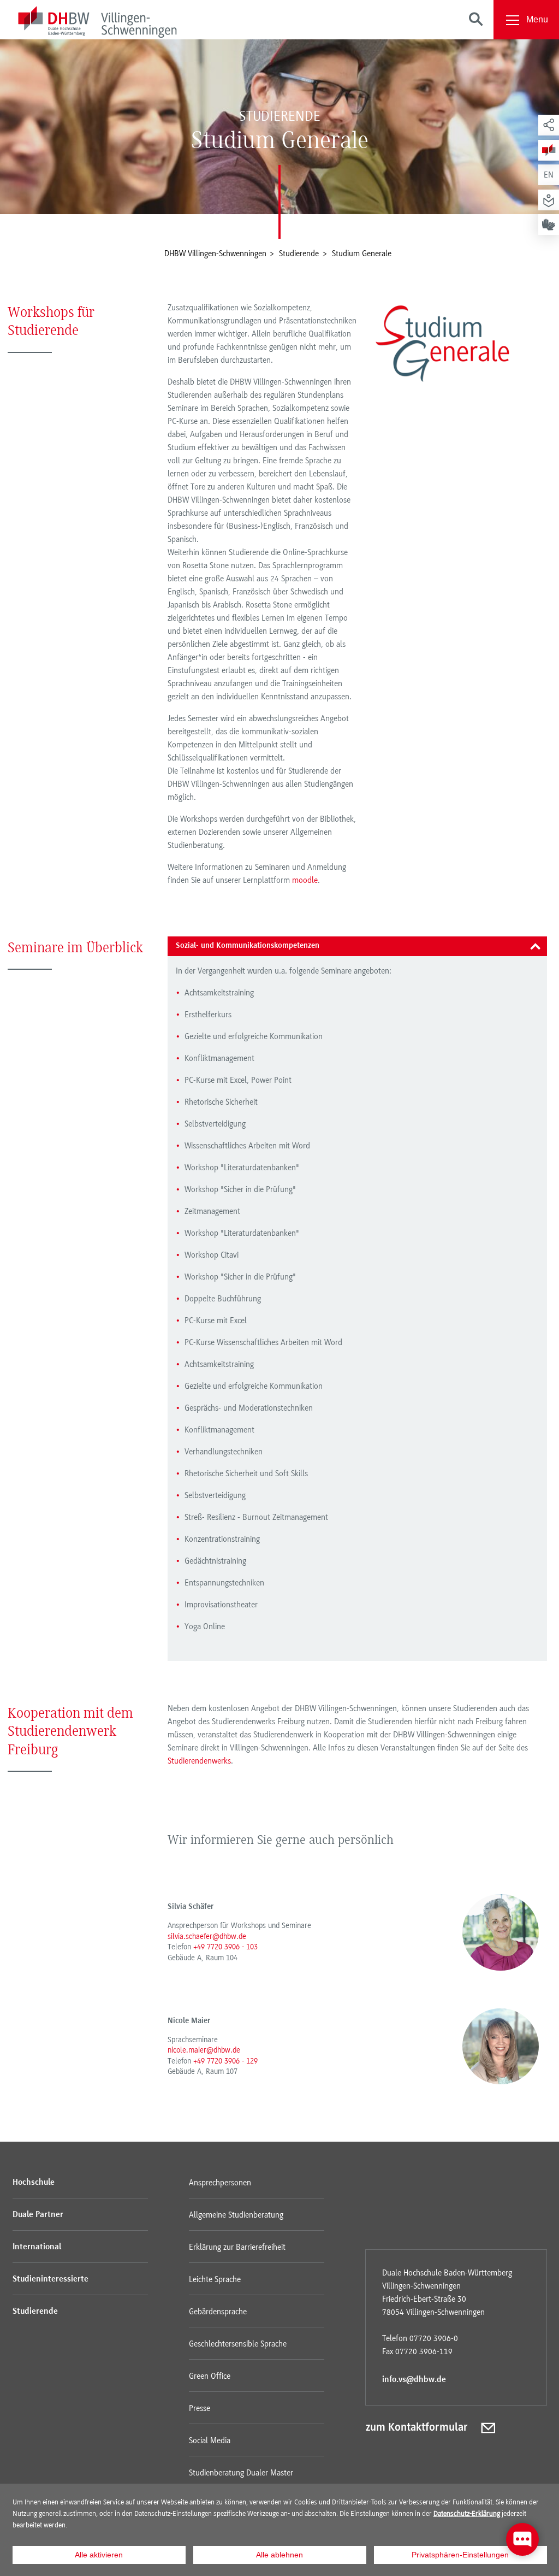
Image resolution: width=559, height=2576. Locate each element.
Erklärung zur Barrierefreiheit (237, 2247)
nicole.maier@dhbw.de (204, 2050)
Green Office (210, 2376)
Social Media (210, 2441)
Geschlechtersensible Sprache (238, 2344)
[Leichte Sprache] (549, 200)
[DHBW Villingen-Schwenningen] (97, 24)
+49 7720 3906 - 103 (225, 1947)
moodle (305, 880)
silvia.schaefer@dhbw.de (207, 1936)
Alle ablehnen (279, 2555)
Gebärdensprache (218, 2312)
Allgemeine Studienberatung (236, 2215)
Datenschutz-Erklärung (467, 2513)
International (37, 2247)
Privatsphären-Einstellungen (460, 2555)
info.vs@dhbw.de (414, 2380)
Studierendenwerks (199, 1761)
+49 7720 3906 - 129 (225, 2061)
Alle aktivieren (99, 2555)
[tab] (357, 946)
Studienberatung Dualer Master (241, 2473)
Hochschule (34, 2183)
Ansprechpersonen (220, 2183)
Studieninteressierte (50, 2279)
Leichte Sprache (215, 2279)
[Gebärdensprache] (549, 225)
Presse (200, 2408)
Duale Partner (38, 2215)
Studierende (35, 2312)
